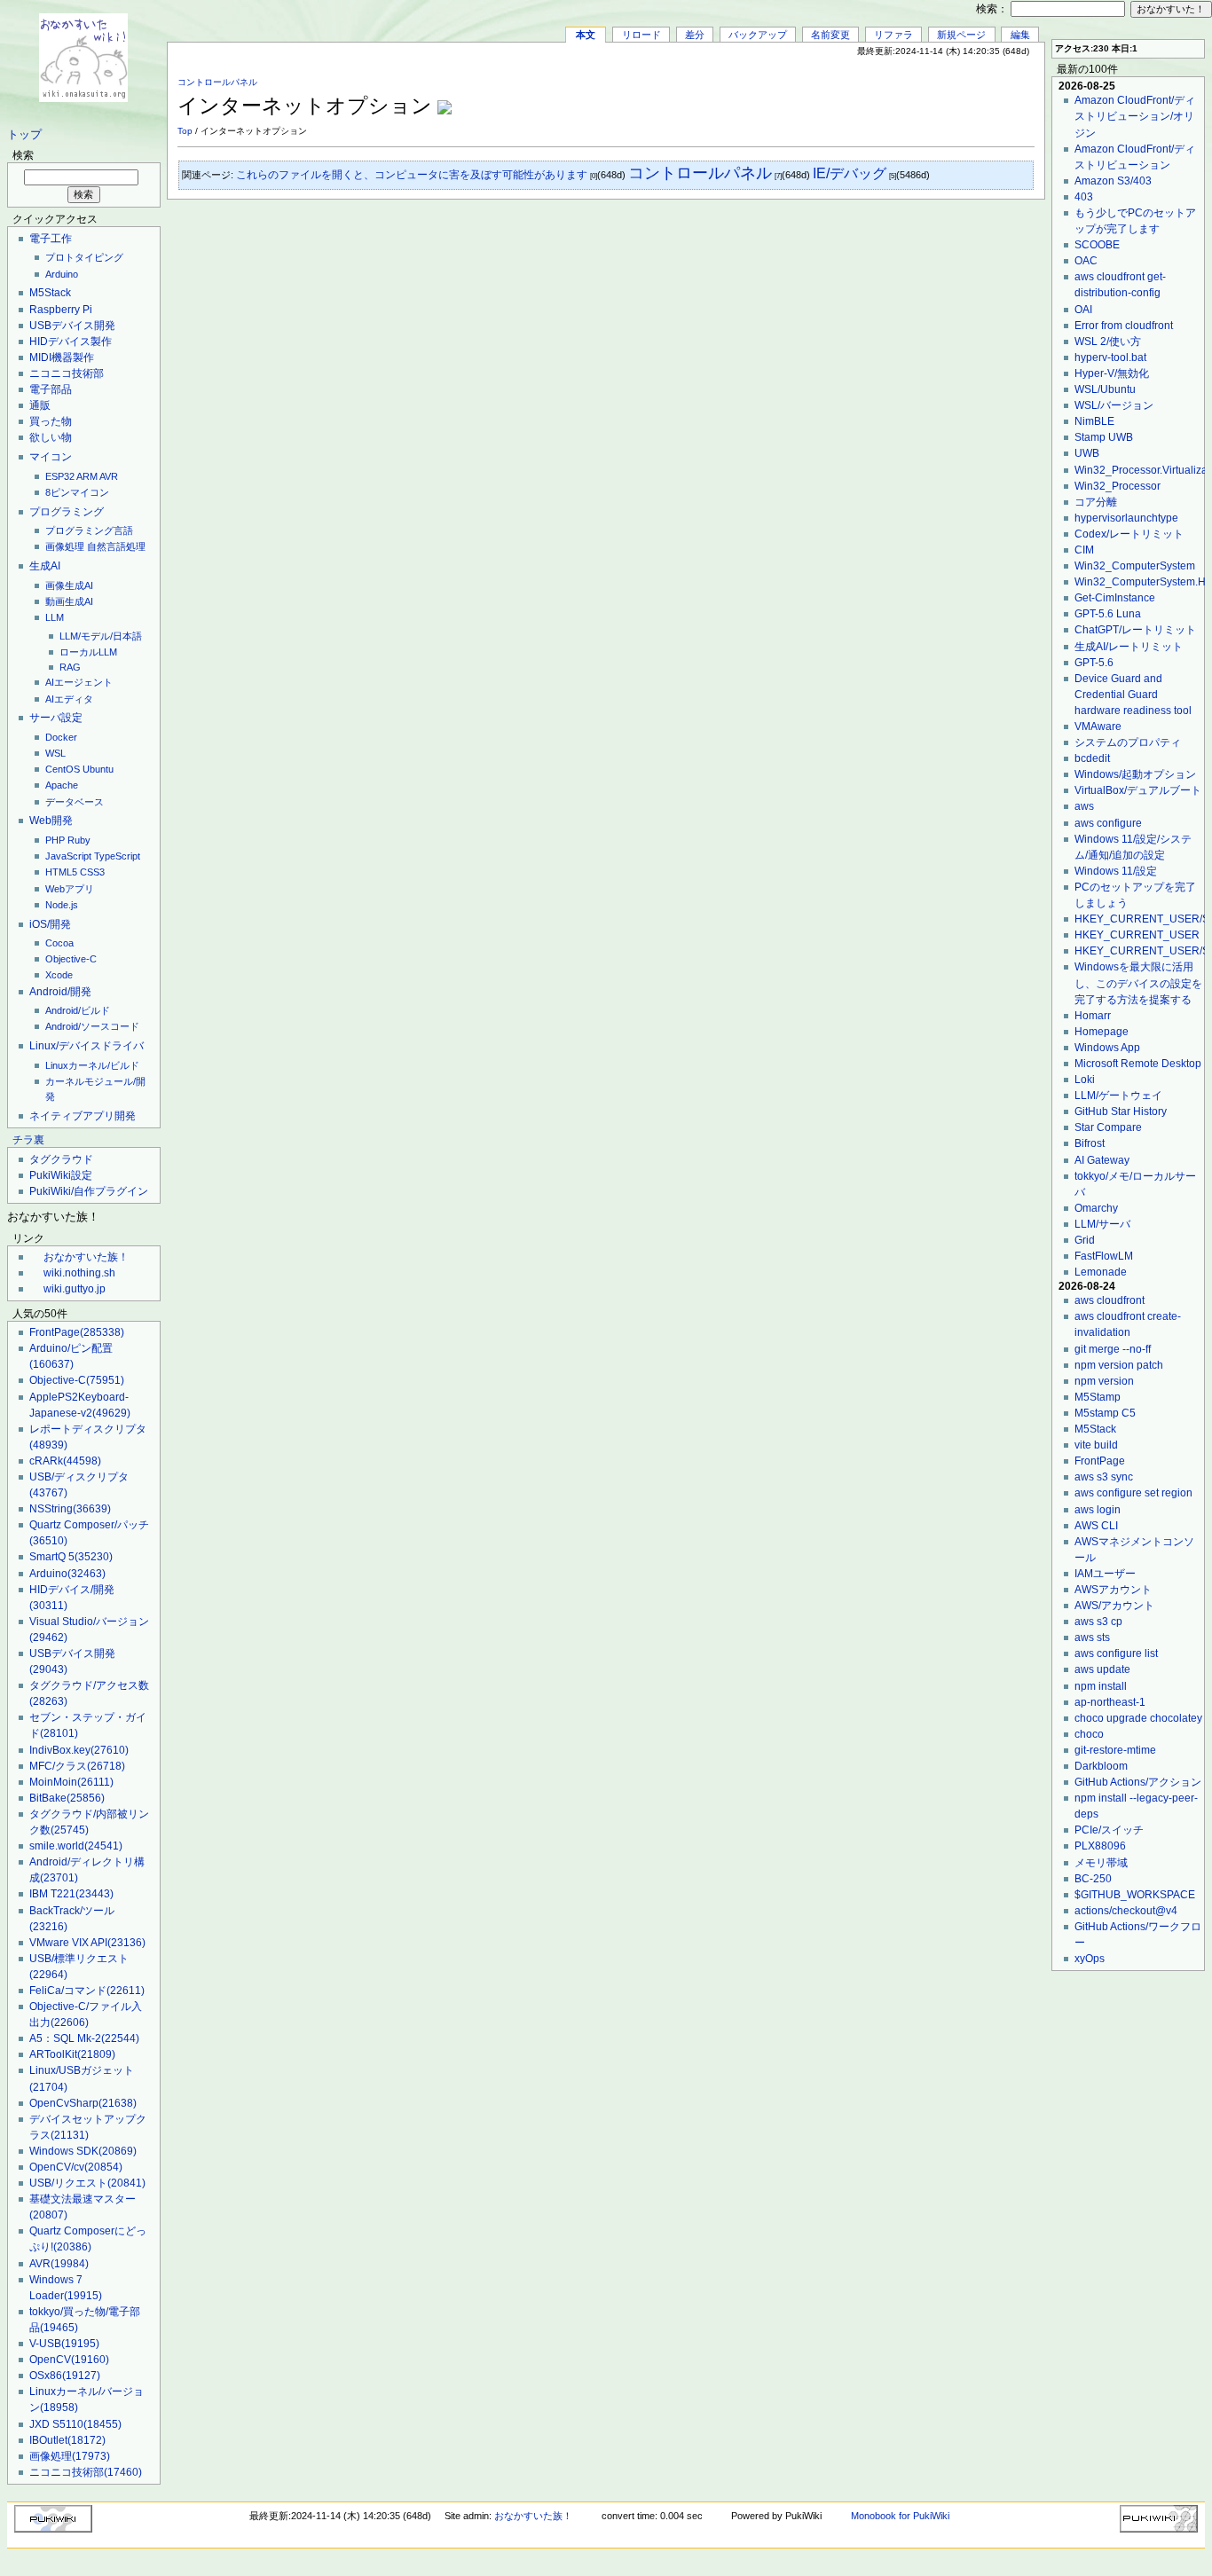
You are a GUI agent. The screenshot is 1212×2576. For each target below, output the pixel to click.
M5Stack (50, 293)
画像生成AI (69, 585)
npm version (1104, 1381)
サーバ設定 (56, 718)
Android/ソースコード (92, 1026)
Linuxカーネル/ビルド (92, 1065)
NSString (70, 1509)
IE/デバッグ (850, 173)
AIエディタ (69, 699)
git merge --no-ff (1113, 1349)
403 (1084, 197)
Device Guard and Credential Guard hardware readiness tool (1133, 695)
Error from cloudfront (1124, 326)
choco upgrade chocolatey (1138, 1718)
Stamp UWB (1104, 437)
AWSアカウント (1113, 1590)
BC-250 (1093, 1879)
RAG (70, 667)
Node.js (62, 905)
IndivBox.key (79, 1750)
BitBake (67, 1798)
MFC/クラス (77, 1766)
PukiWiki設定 (61, 1175)
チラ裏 (28, 1140)
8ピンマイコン (77, 492)
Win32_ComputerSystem (1135, 566)
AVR (109, 476)
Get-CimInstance (1115, 598)
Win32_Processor (1118, 486)
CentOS (63, 769)
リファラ (893, 35)
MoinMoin (71, 1782)
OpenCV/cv (76, 2167)
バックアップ (758, 35)
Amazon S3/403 (1113, 181)
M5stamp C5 (1105, 1413)
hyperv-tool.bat (1110, 357)
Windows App (1107, 1048)
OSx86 (65, 2376)
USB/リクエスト (87, 2183)
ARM (87, 476)
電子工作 (51, 239)
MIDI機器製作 (62, 357)
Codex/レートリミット (1129, 534)
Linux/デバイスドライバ (87, 1046)
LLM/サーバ (1102, 1224)
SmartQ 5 (71, 1557)
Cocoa (59, 943)
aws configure (1108, 823)
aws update (1102, 1669)
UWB (1087, 453)
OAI (1083, 310)
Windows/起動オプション (1135, 774)
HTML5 (61, 872)
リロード (641, 35)
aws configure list (1116, 1653)
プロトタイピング (84, 257)
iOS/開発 (50, 924)
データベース (75, 802)
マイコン (51, 457)
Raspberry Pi (61, 310)
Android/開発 (60, 992)
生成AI (45, 566)
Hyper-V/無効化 (1112, 373)
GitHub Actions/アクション (1138, 1782)
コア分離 (1096, 502)
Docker (61, 737)
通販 (40, 405)
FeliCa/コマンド (87, 1991)
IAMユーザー (1105, 1574)
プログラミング (67, 512)
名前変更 (830, 35)
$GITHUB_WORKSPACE (1135, 1895)
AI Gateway (1102, 1160)
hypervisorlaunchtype (1126, 518)
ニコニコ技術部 (67, 373)
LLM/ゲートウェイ (1118, 1096)
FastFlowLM (1104, 1256)
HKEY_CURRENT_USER (1137, 935)
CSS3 (92, 872)
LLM (55, 617)
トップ (24, 135)
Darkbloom (1101, 1766)
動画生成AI (69, 601)
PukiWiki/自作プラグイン (89, 1191)
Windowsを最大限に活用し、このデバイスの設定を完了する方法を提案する (1138, 983)
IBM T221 (71, 1894)
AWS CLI (1096, 1526)
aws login (1098, 1510)
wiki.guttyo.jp (75, 1289)
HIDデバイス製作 (71, 342)
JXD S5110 (75, 2424)
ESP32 (60, 476)
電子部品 (51, 389)
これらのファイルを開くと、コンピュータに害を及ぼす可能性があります (412, 175)
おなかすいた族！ (86, 1257)
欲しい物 (51, 437)
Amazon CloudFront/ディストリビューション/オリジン (1135, 116)
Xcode (59, 975)
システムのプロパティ (1128, 742)
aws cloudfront (1110, 1300)
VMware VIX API (87, 1943)
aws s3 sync (1104, 1477)
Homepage (1102, 1032)
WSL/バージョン (1114, 405)
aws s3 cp (1098, 1622)
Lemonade (1101, 1272)
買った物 (51, 421)
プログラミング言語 (89, 530)
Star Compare (1108, 1127)
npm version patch (1119, 1365)
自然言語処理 (116, 546)
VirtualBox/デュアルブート (1138, 790)
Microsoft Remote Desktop (1138, 1064)
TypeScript (117, 856)
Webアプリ (70, 889)
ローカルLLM (88, 652)
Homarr (1093, 1016)
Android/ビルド (78, 1010)
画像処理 (65, 546)
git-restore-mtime (1115, 1750)
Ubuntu (98, 769)
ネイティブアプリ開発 (83, 1116)
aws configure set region (1133, 1493)
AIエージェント (79, 682)
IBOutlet (67, 2440)
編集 (1020, 35)
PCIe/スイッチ (1109, 1830)
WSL (55, 753)
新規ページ (961, 35)
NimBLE (1094, 421)
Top (185, 131)
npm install (1101, 1686)
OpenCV (69, 2360)
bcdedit (1092, 758)
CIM (1084, 550)
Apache (62, 785)
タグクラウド (61, 1159)
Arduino (62, 274)
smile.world (76, 1846)
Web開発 (51, 821)
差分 (695, 35)
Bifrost (1090, 1143)
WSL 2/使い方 (1108, 342)
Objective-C (71, 959)
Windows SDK (83, 2151)
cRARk (65, 1461)
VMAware (1098, 726)
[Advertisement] (827, 97)
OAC (1086, 261)
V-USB (64, 2344)
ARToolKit (72, 2054)
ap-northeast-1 (1110, 1702)
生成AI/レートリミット (1129, 647)
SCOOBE (1097, 245)
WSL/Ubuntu (1105, 389)
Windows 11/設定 (1116, 871)
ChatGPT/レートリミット (1135, 630)
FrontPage (77, 1332)
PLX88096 (1100, 1846)
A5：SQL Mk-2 (84, 2038)
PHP (55, 840)
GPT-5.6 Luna (1108, 614)
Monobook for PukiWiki (900, 2516)
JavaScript (68, 856)
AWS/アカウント (1114, 1606)
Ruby (79, 840)
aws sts (1092, 1637)
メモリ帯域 (1101, 1863)
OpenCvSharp (83, 2103)
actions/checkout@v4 (1126, 1911)
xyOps (1090, 1959)
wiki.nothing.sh (79, 1273)
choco (1089, 1734)
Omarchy (1096, 1208)
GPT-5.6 (1094, 663)
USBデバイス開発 (72, 326)
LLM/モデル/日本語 (101, 636)
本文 (586, 35)
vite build (1096, 1445)
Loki (1085, 1080)
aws (1084, 806)
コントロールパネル (217, 82)
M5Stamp (1098, 1397)
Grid (1085, 1240)
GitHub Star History (1121, 1111)
